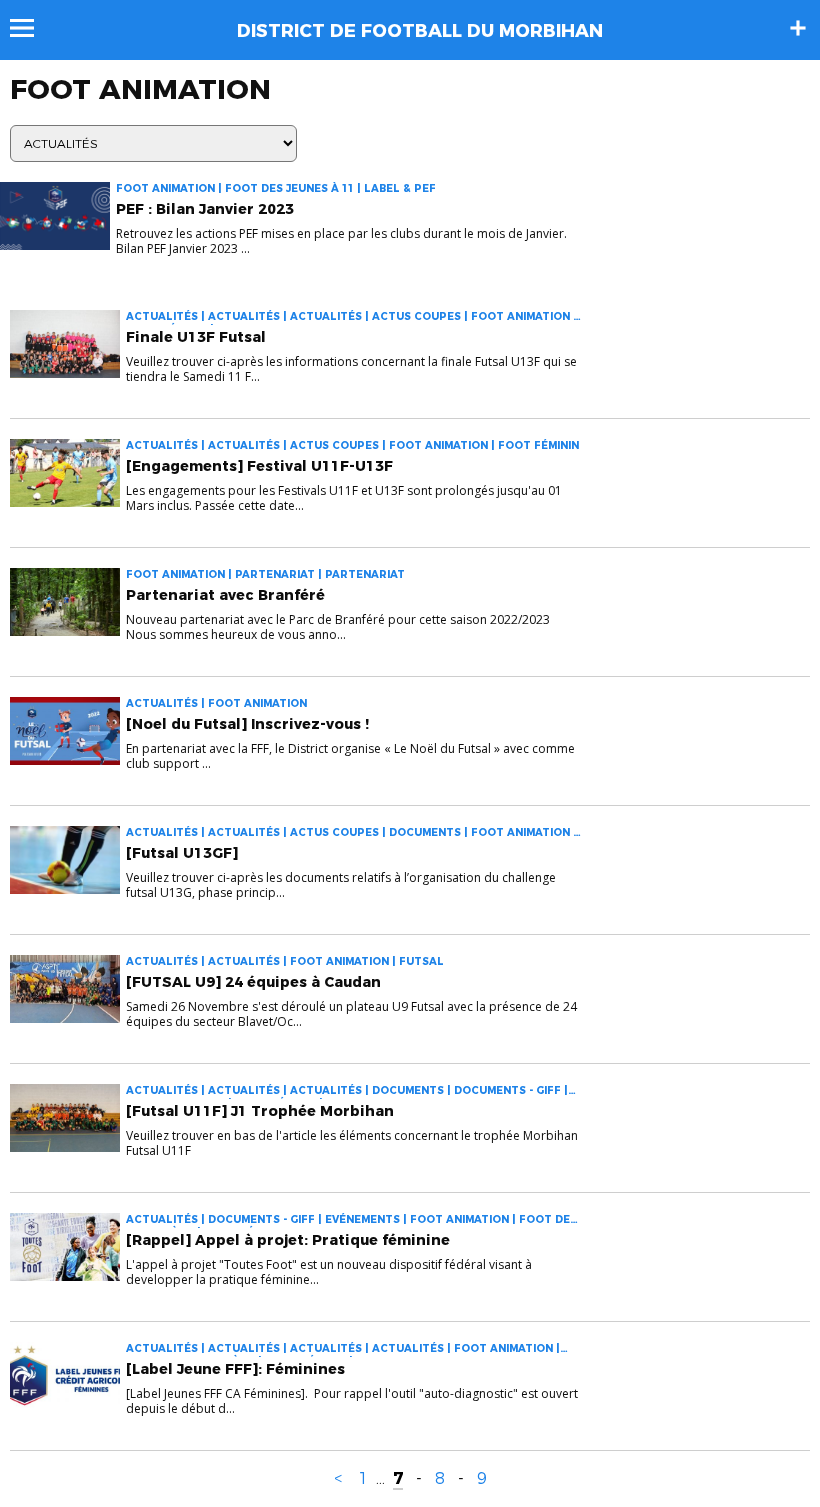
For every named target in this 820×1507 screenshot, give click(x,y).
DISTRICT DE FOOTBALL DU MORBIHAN (420, 31)
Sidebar (798, 28)
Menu (31, 28)
